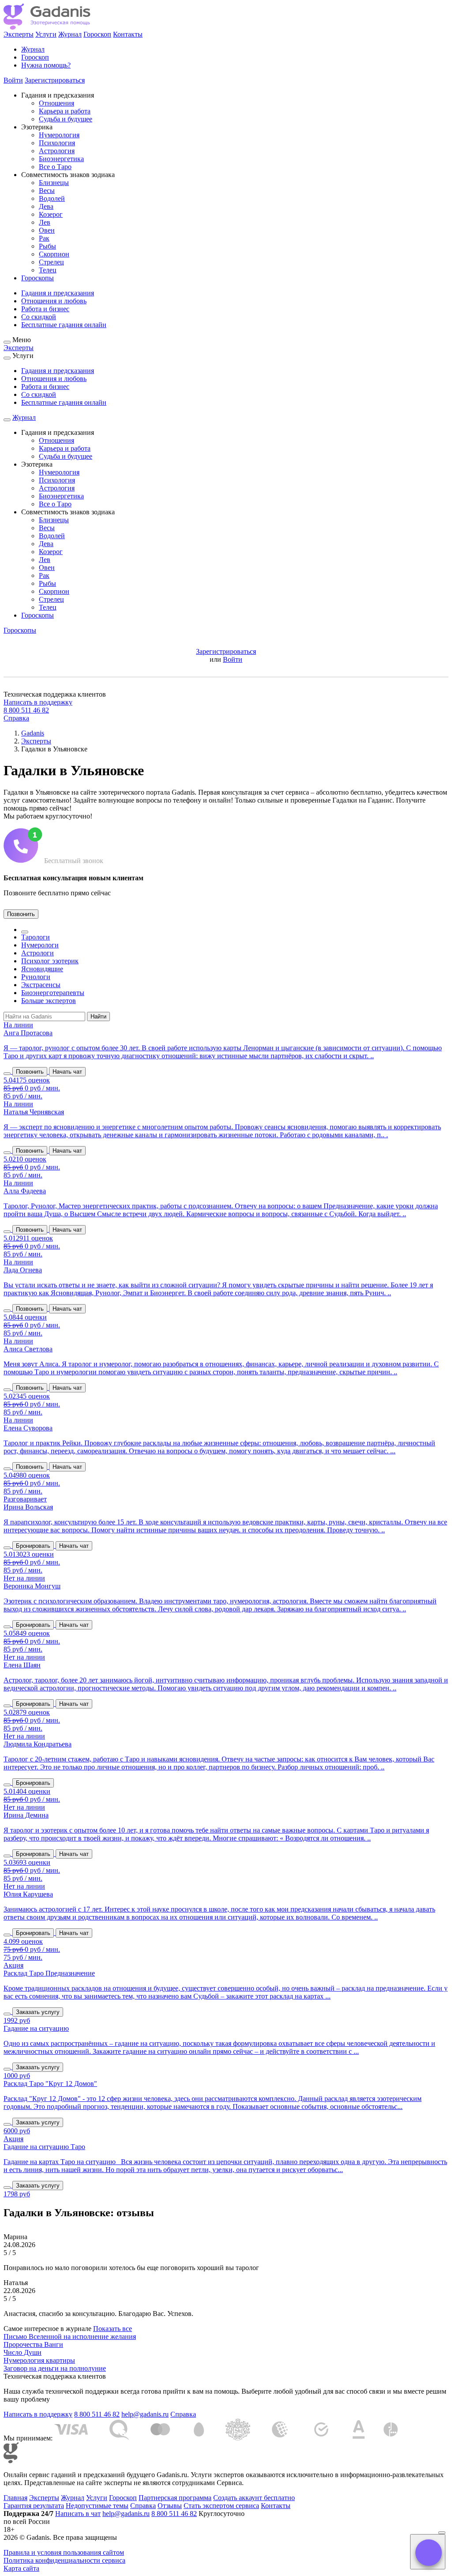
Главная (15, 2498)
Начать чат (67, 1072)
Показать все (113, 2329)
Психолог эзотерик (50, 961)
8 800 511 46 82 (26, 710)
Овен (47, 230)
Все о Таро (55, 167)
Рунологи (36, 977)
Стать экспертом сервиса (221, 2506)
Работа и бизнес (45, 309)
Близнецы (54, 183)
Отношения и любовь (54, 301)
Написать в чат (78, 2514)
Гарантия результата (34, 2506)
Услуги (46, 34)
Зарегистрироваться (55, 80)
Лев (45, 222)
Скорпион (54, 254)
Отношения (56, 103)
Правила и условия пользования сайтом (64, 2552)
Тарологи (36, 937)
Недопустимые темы (97, 2506)
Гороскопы (38, 278)
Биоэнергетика (61, 159)
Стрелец (51, 262)
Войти (13, 80)
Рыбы (47, 246)
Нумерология (59, 135)
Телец (48, 270)
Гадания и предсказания (58, 293)
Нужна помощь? (46, 65)
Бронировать (33, 1546)
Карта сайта (21, 2568)
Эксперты (19, 34)
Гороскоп (97, 34)
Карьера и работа (65, 111)
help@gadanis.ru (145, 2414)
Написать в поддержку (38, 702)
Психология (57, 143)
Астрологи (38, 953)
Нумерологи (40, 945)
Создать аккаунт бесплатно (254, 2498)
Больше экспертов (49, 1001)
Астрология (57, 151)
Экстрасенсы (41, 985)
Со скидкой (39, 317)
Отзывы (170, 2506)
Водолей (52, 198)
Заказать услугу (38, 2012)
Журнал (70, 34)
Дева (46, 206)
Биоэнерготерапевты (53, 993)
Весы (47, 190)
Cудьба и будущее (66, 119)
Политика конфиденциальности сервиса (64, 2560)
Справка (16, 718)
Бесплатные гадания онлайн (64, 325)
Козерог (51, 214)
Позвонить (21, 914)
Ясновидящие (42, 969)
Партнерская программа (175, 2498)
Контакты (128, 34)
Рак (44, 238)
